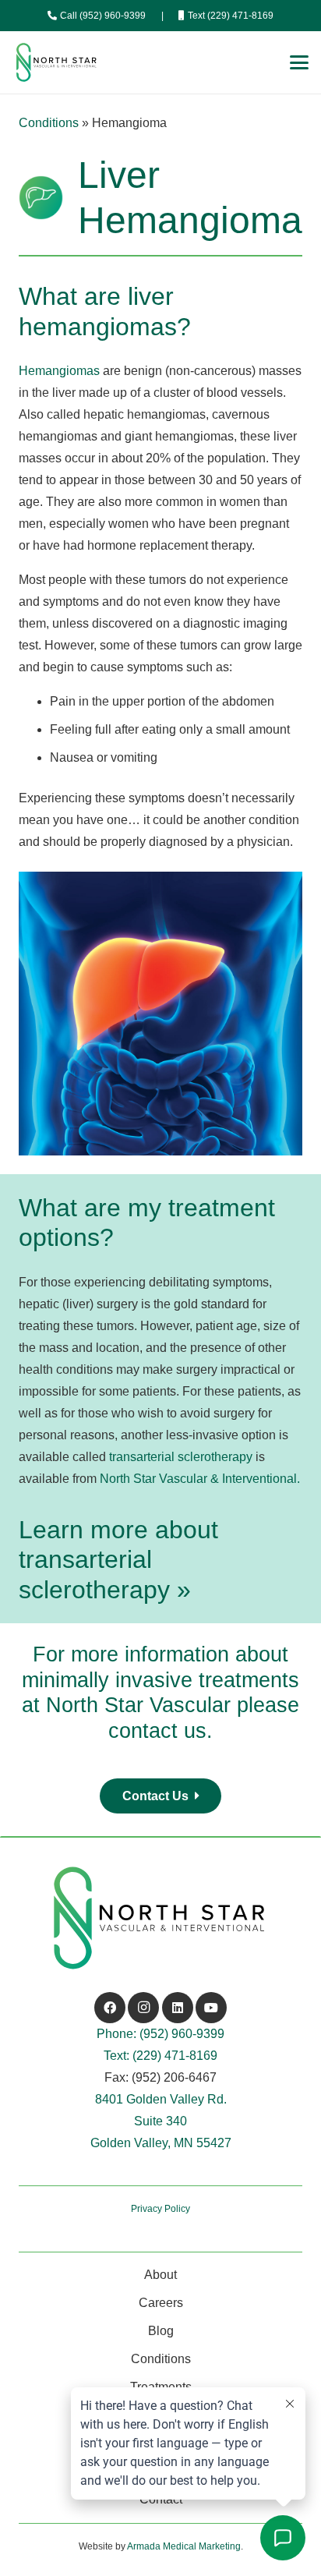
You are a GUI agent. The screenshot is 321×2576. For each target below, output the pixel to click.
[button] (299, 62)
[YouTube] (211, 2008)
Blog (161, 2331)
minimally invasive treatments (160, 1680)
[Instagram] (143, 2008)
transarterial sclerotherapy (181, 1457)
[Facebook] (110, 2008)
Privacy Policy (160, 2209)
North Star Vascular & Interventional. (200, 1479)
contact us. (160, 1730)
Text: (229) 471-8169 (160, 2056)
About (160, 2275)
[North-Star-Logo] (57, 62)
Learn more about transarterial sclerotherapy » (118, 1560)
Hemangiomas (59, 371)
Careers (161, 2303)
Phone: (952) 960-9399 (160, 2034)
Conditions (49, 123)
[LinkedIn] (178, 2008)
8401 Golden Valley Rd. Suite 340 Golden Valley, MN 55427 (161, 2121)
